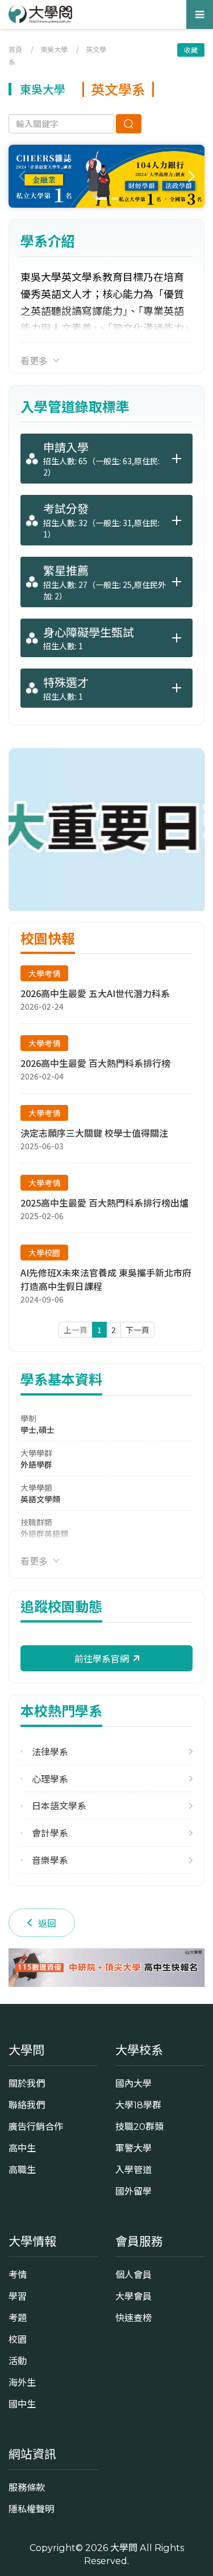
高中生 (22, 2148)
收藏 (191, 50)
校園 (18, 2339)
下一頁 (137, 1330)
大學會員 (133, 2296)
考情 (18, 2275)
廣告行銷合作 (36, 2127)
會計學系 (50, 1833)
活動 (18, 2361)
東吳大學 (54, 49)
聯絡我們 (27, 2105)
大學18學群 (138, 2105)
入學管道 (133, 2170)
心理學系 (50, 1779)
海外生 (22, 2382)
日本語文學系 (59, 1806)
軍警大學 (133, 2148)
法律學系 (50, 1752)
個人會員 (133, 2275)
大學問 (124, 2548)
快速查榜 (133, 2318)
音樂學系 (50, 1860)
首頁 (15, 49)
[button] (191, 177)
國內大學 (133, 2083)
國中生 (22, 2404)
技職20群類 (139, 2127)
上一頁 (76, 1330)
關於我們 (27, 2083)
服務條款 (27, 2487)
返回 (47, 1923)
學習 (18, 2296)
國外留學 (133, 2191)
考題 (18, 2318)
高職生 (22, 2170)
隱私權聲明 (31, 2509)
